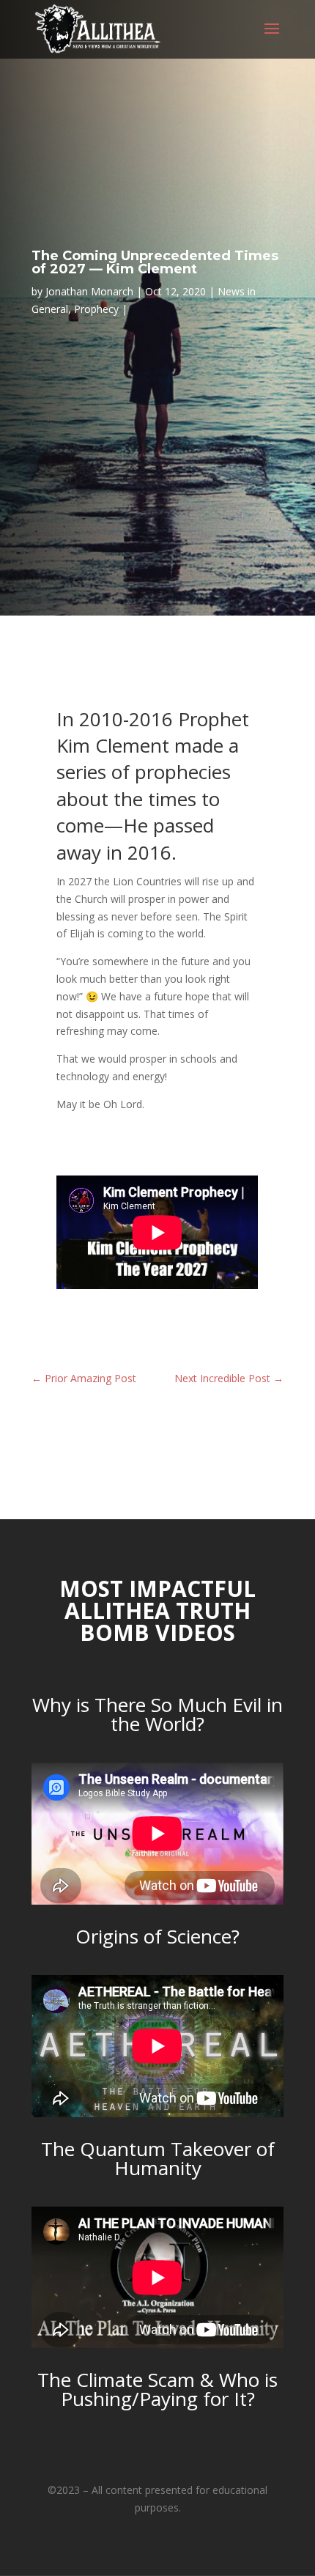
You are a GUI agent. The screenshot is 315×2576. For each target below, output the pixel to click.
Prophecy (96, 309)
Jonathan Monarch (89, 291)
